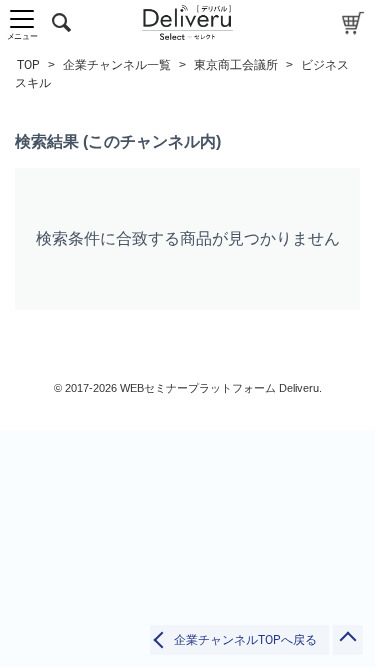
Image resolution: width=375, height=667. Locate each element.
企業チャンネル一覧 (117, 65)
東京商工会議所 (236, 65)
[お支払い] (353, 22)
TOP (28, 65)
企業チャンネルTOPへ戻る (245, 640)
